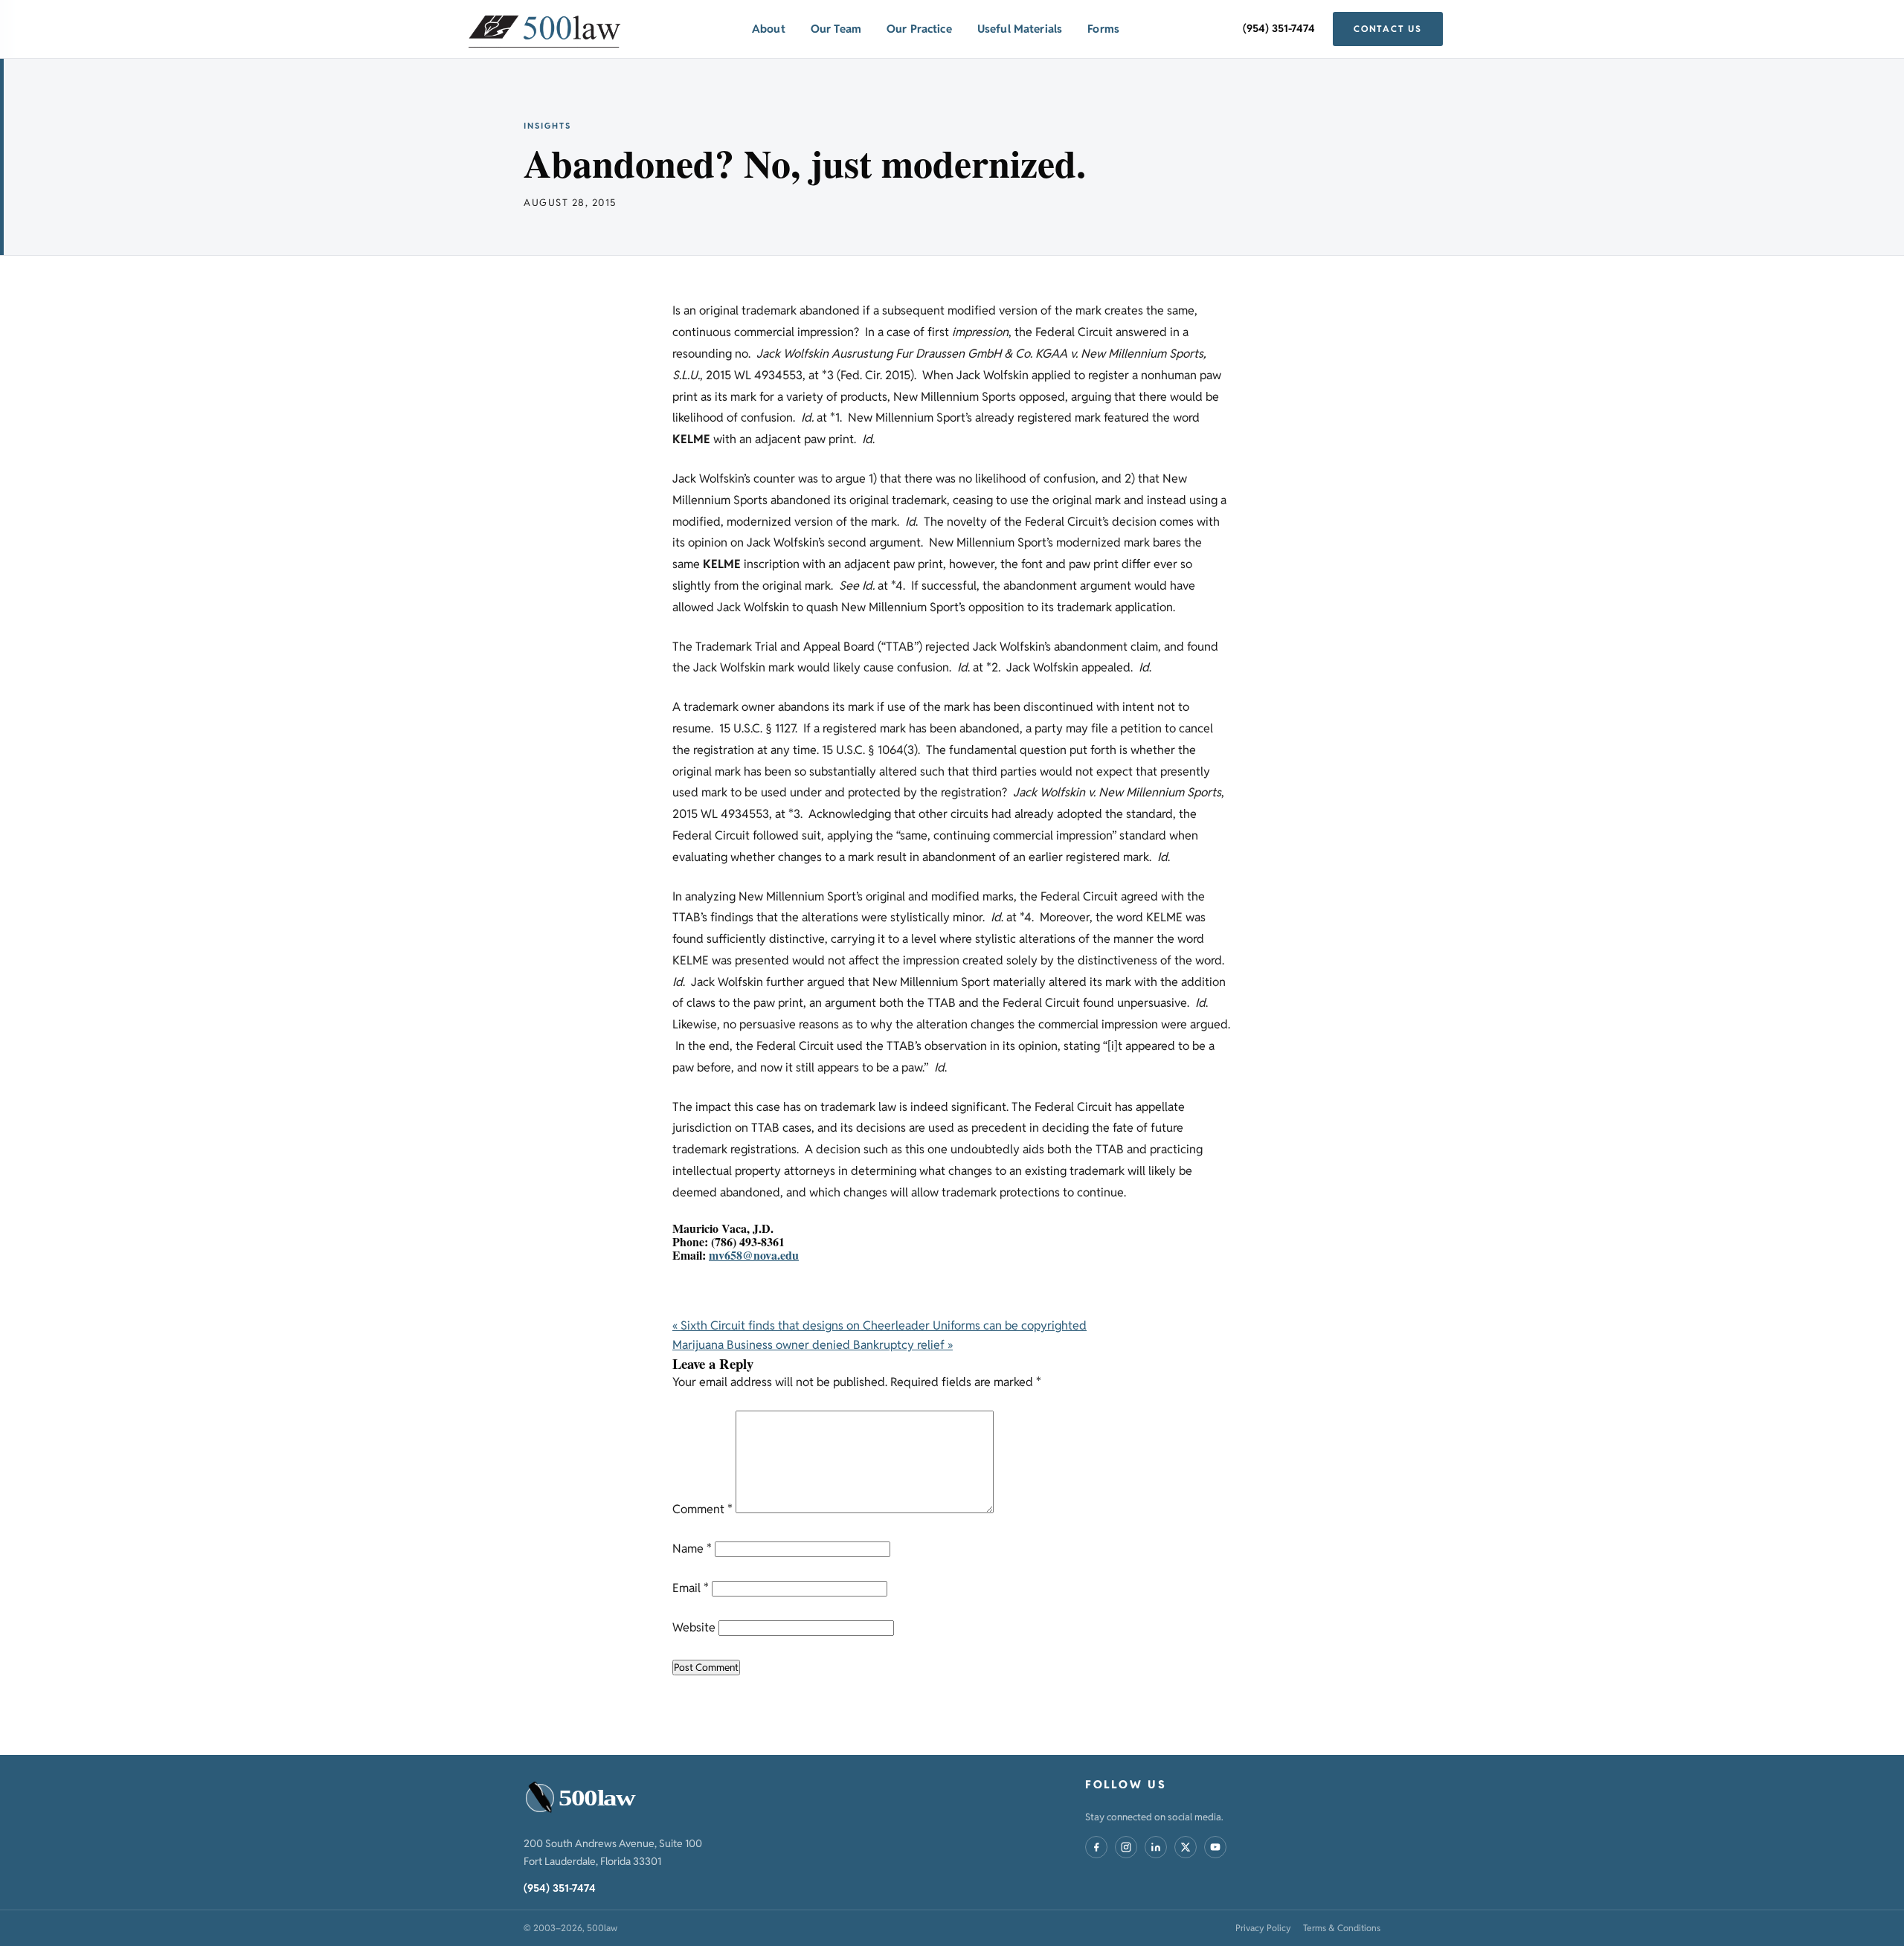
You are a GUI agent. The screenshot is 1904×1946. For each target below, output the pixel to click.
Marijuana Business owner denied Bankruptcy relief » (813, 1345)
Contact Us (1388, 29)
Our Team (836, 29)
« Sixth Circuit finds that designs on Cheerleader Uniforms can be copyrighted (879, 1325)
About (769, 29)
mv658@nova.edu (754, 1255)
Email (691, 1588)
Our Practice (919, 29)
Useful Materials (1020, 29)
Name (692, 1549)
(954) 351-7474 (1279, 28)
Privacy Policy (1263, 1928)
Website (694, 1627)
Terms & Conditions (1342, 1928)
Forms (1103, 29)
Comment (702, 1509)
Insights (547, 126)
